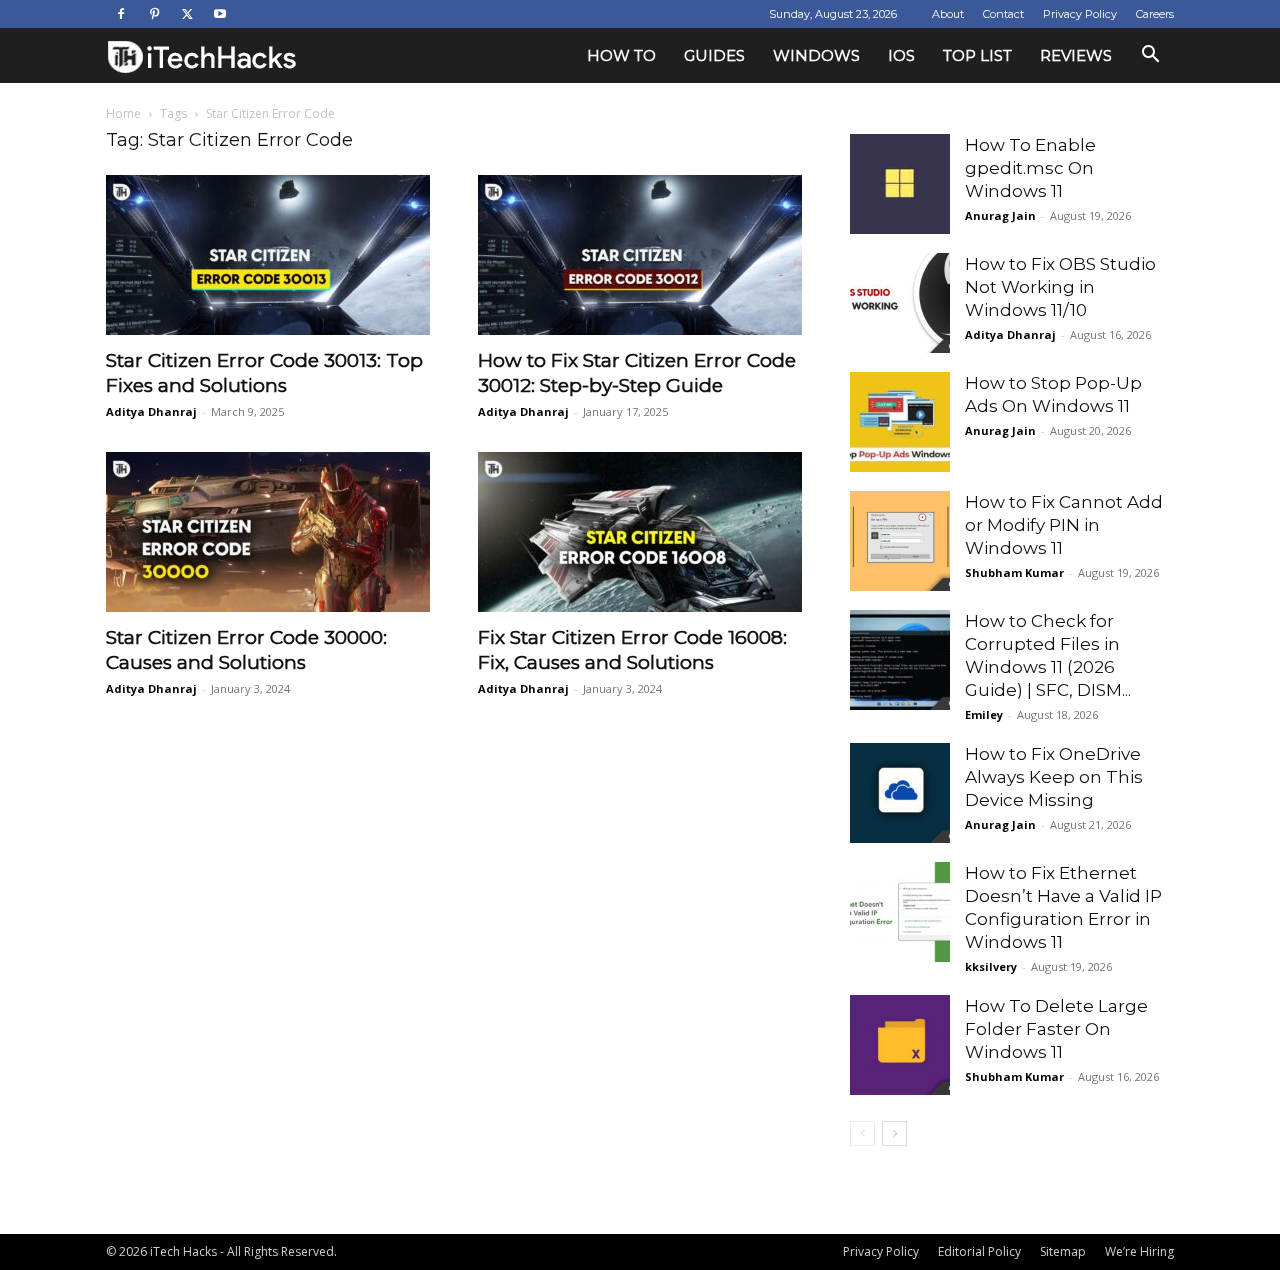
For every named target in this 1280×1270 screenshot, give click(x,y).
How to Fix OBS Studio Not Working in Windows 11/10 (1060, 287)
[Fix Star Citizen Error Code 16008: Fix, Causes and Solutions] (640, 532)
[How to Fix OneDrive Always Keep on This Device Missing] (900, 793)
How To (621, 55)
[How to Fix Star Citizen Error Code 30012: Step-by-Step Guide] (640, 255)
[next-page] (894, 1133)
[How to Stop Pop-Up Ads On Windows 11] (900, 422)
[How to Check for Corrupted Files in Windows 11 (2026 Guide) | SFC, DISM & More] (900, 660)
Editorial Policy (979, 1251)
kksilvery (991, 966)
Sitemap (1063, 1251)
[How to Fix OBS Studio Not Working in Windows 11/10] (900, 303)
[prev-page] (862, 1133)
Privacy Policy (1080, 14)
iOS (901, 55)
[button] (1150, 56)
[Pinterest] (154, 14)
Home (123, 113)
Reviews (1076, 55)
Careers (1155, 14)
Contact (1003, 14)
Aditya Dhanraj (151, 411)
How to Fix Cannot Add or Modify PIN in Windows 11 (1064, 525)
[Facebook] (121, 14)
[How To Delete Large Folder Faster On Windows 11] (900, 1045)
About (948, 14)
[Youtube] (220, 14)
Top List (977, 55)
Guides (714, 55)
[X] (187, 14)
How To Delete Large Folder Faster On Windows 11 (1056, 1029)
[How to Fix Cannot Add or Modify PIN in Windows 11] (900, 541)
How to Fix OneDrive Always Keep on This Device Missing (1054, 777)
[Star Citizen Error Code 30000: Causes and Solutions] (268, 532)
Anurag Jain (1000, 215)
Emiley (984, 714)
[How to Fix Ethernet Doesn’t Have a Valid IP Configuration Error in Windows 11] (900, 912)
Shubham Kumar (1014, 572)
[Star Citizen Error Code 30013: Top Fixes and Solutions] (268, 255)
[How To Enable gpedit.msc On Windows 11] (900, 184)
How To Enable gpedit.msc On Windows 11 (1030, 168)
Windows (816, 55)
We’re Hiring (1139, 1251)
